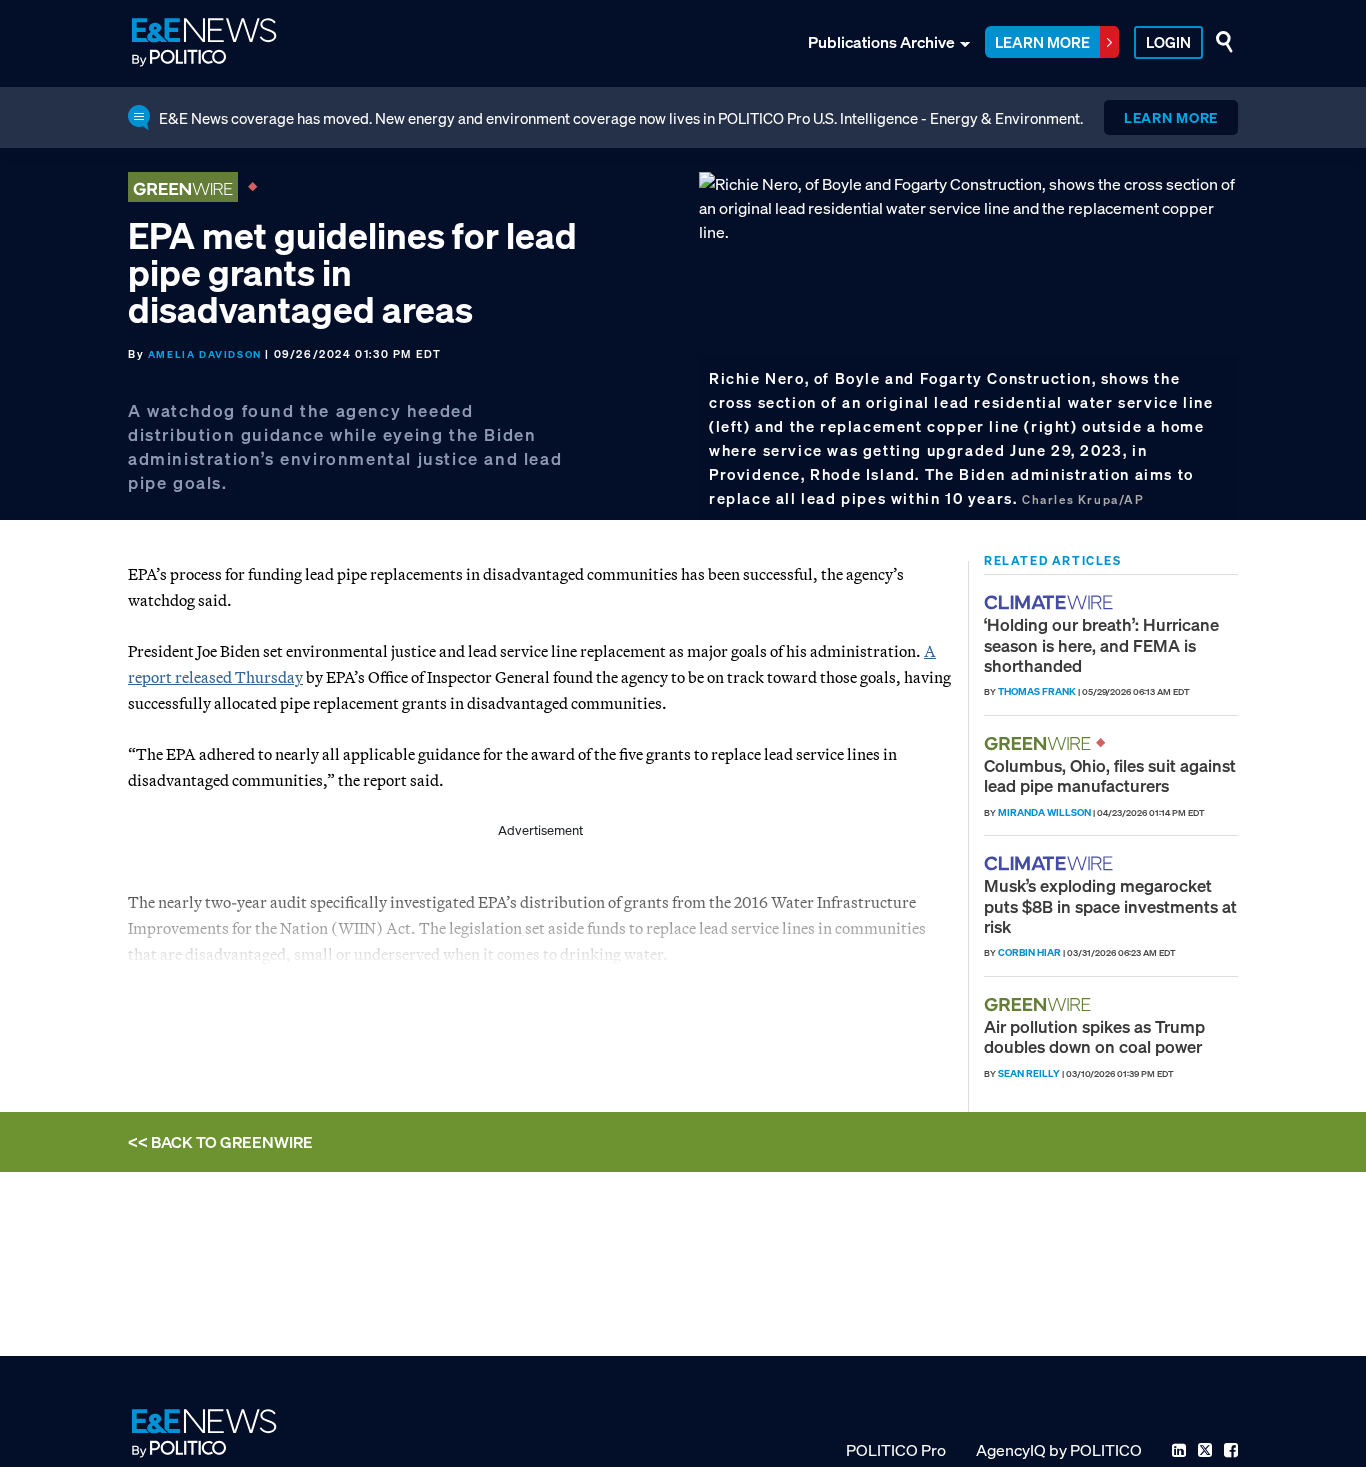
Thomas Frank (1037, 691)
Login (1168, 42)
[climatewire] (1051, 602)
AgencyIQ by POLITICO (1059, 1450)
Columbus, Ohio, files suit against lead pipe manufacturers (1110, 775)
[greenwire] (1040, 743)
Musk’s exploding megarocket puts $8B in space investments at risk (1110, 906)
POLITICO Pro (896, 1450)
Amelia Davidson (205, 354)
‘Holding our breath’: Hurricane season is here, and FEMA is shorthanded (1101, 645)
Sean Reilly (1029, 1073)
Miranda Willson (1044, 812)
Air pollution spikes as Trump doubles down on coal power (1094, 1036)
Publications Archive (881, 42)
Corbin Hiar (1029, 952)
